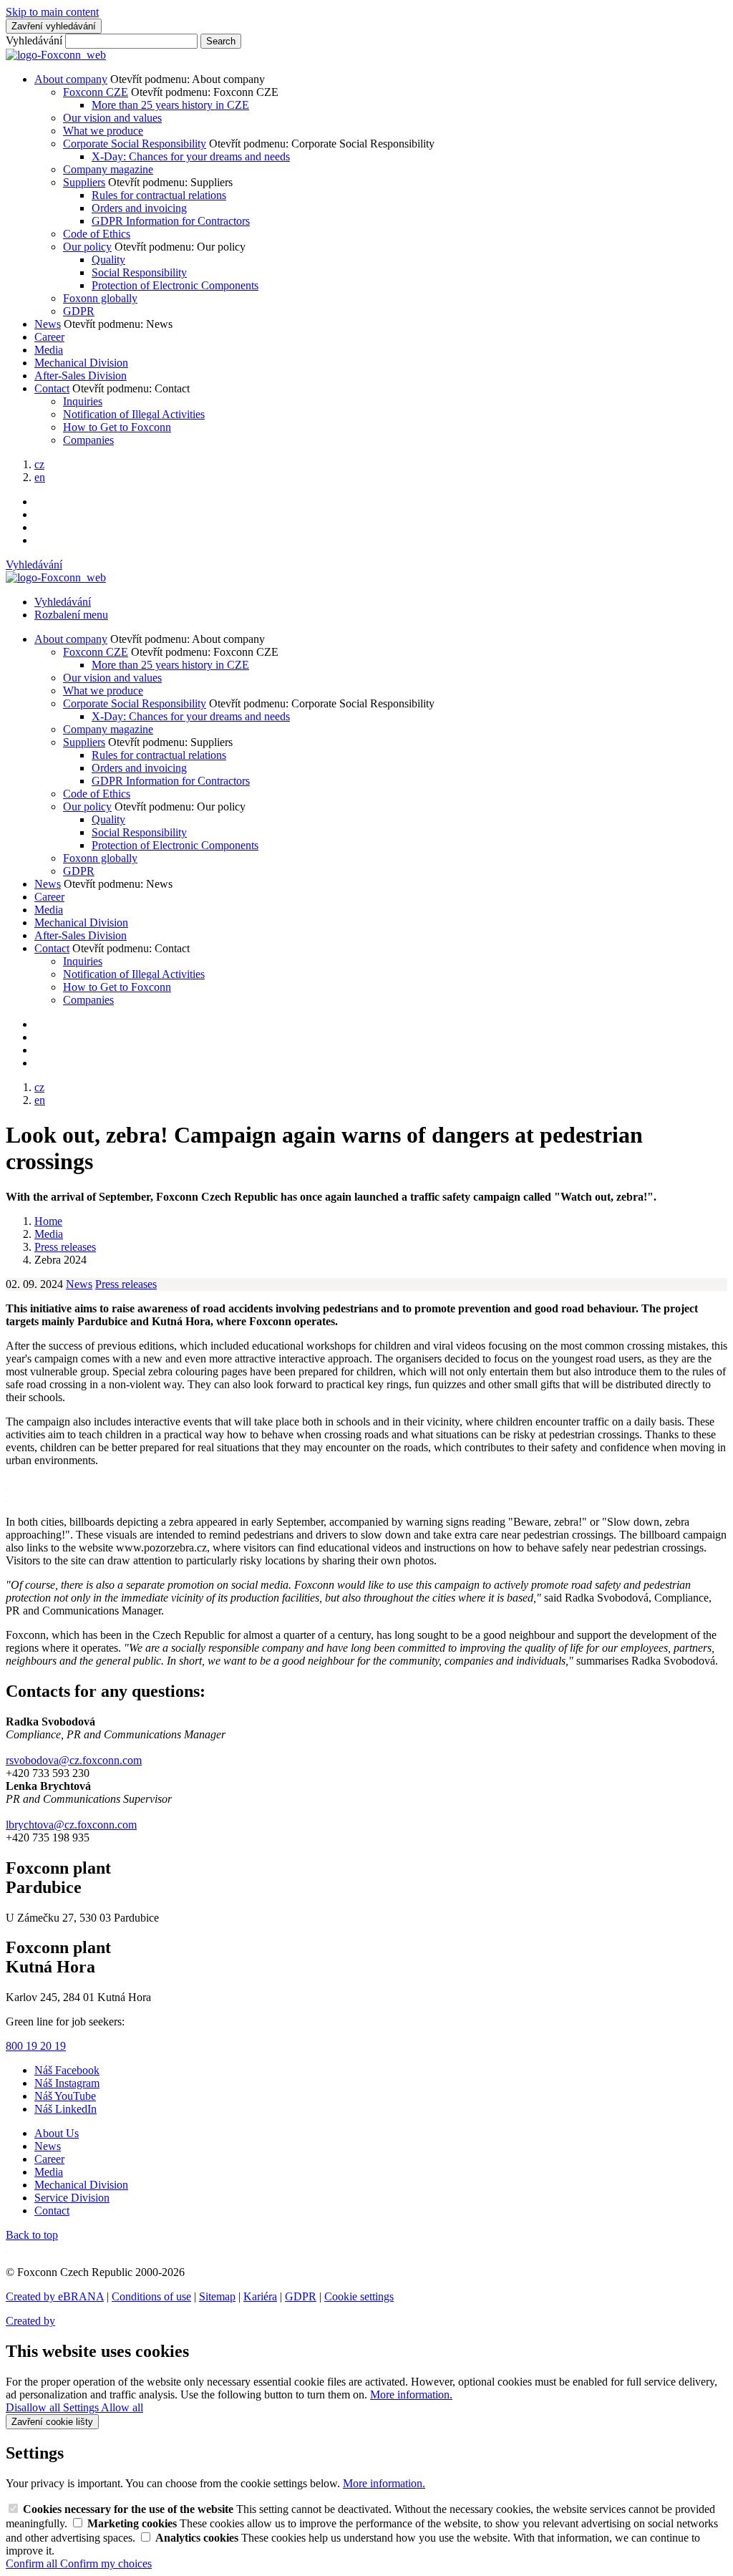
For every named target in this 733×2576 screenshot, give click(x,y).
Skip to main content (52, 12)
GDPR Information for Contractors (171, 221)
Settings (82, 2407)
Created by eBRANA (55, 2296)
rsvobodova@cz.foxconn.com (74, 1760)
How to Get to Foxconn (117, 427)
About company (71, 79)
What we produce (103, 131)
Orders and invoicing (139, 208)
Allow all (122, 2407)
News (48, 324)
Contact (52, 388)
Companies (88, 440)
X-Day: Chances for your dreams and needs (191, 156)
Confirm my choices (106, 2563)
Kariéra (260, 2296)
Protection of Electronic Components (175, 285)
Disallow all (34, 2407)
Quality (108, 260)
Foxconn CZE (96, 92)
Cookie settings (359, 2296)
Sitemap (217, 2296)
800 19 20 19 (36, 2046)
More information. (411, 2395)
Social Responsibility (139, 272)
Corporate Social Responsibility (135, 144)
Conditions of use (151, 2296)
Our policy (87, 247)
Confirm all (33, 2563)
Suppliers (84, 182)
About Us (57, 2133)
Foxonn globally (100, 298)
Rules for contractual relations (159, 195)
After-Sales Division (81, 376)
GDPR (79, 311)
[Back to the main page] (56, 55)
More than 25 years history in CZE (170, 105)
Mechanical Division (81, 363)
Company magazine (108, 169)
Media (49, 350)
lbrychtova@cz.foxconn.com (71, 1825)
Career (49, 337)
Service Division (72, 2198)
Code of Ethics (97, 234)
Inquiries (83, 401)
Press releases (126, 1284)
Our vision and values (112, 118)
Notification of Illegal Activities (134, 414)
